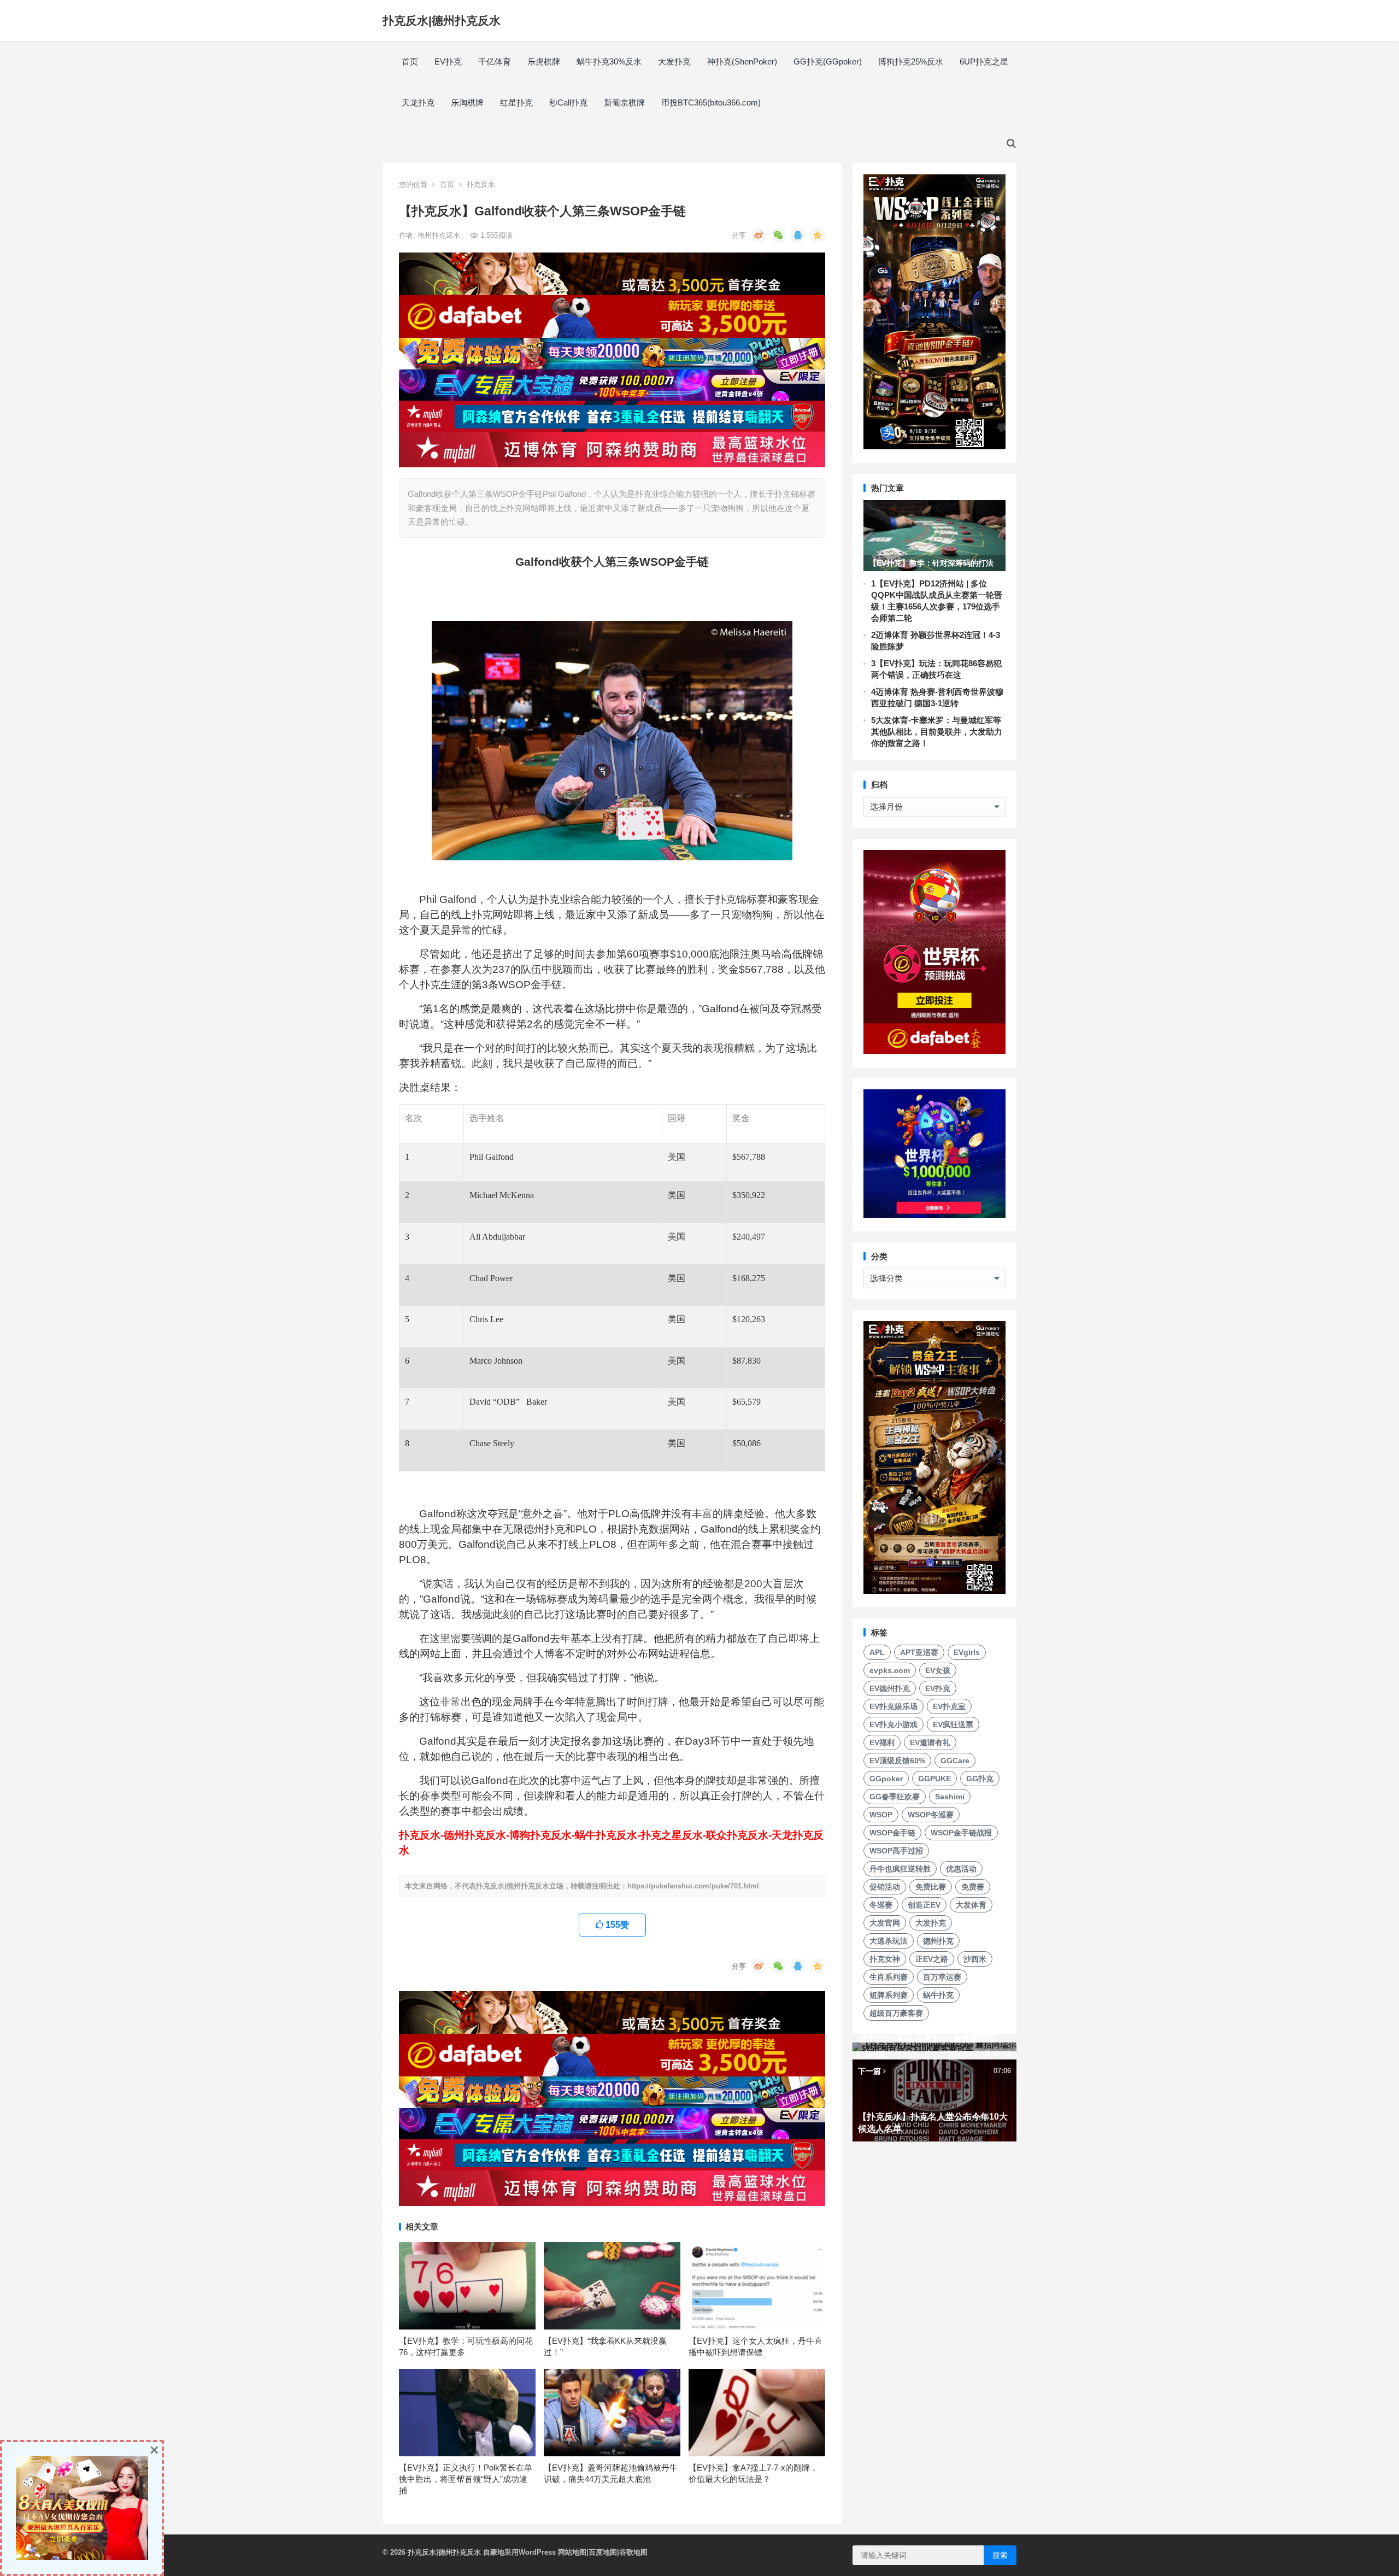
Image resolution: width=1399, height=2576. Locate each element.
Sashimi (950, 1797)
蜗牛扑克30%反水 (609, 61)
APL (877, 1652)
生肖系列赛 (889, 1977)
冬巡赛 (881, 1905)
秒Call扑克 (568, 102)
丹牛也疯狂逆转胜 (900, 1869)
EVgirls (967, 1652)
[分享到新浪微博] (759, 235)
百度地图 (603, 2552)
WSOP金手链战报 (961, 1833)
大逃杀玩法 (889, 1941)
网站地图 (572, 2552)
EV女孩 (938, 1670)
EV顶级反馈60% (897, 1761)
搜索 (1000, 2555)
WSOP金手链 (892, 1833)
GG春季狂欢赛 (895, 1797)
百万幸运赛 (942, 1977)
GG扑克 (980, 1779)
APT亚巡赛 (919, 1652)
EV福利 (882, 1742)
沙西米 (975, 1959)
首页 (410, 61)
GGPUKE (934, 1779)
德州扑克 (938, 1941)
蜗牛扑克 (938, 1995)
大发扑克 (674, 61)
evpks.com (890, 1670)
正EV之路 (932, 1959)
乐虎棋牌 (544, 61)
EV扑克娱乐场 (894, 1706)
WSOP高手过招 (896, 1851)
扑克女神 (885, 1959)
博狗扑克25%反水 (911, 61)
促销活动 (885, 1887)
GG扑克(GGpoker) (828, 61)
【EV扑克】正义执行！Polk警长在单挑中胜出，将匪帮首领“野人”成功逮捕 (466, 2479)
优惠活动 (961, 1869)
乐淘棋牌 (467, 102)
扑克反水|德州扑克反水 (442, 20)
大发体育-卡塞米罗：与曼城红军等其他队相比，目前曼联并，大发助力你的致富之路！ (937, 732)
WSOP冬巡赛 (931, 1815)
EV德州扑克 (890, 1688)
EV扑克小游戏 (894, 1724)
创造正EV (924, 1905)
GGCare (955, 1761)
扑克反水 (481, 184)
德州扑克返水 (440, 235)
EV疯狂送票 (953, 1724)
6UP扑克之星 (984, 61)
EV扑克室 (949, 1706)
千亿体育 (495, 61)
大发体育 (971, 1905)
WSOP (881, 1815)
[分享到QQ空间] (818, 235)
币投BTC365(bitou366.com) (711, 102)
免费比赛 (931, 1887)
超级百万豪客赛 (896, 2013)
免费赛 (973, 1887)
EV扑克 (448, 61)
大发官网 (885, 1923)
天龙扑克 (418, 102)
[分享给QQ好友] (798, 235)
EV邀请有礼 (930, 1742)
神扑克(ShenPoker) (742, 61)
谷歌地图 (633, 2552)
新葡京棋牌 (624, 102)
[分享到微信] (778, 235)
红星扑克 (516, 102)
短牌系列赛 (889, 1995)
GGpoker (886, 1779)
